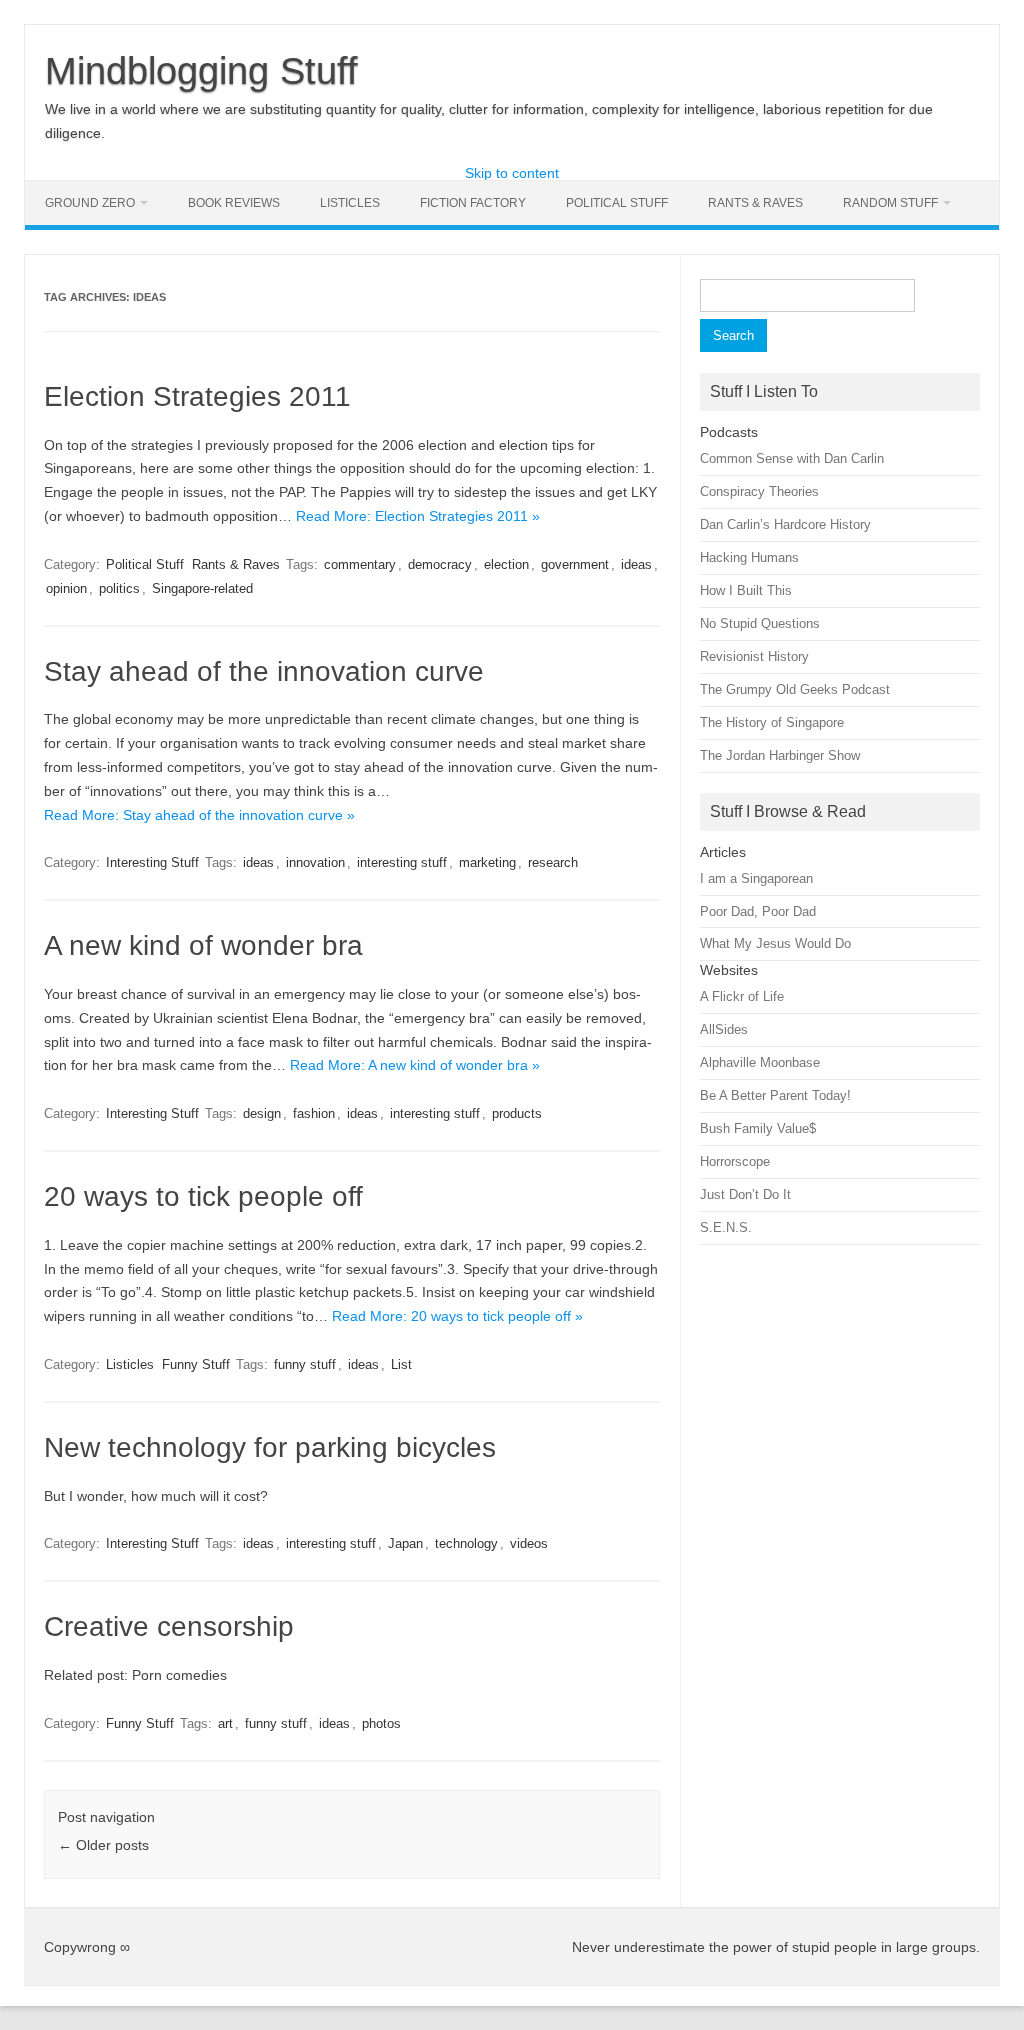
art (225, 1723)
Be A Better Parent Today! (775, 1095)
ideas (636, 564)
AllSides (724, 1029)
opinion (66, 588)
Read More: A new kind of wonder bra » (415, 1065)
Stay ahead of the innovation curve (264, 671)
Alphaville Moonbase (760, 1062)
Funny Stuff (196, 1364)
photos (381, 1723)
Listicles (350, 203)
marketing (487, 862)
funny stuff (305, 1364)
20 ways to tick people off (203, 1196)
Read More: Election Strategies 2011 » (418, 516)
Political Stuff (617, 203)
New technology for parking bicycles (270, 1447)
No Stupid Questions (760, 623)
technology (466, 1543)
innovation (315, 862)
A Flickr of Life (742, 996)
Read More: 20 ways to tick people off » (457, 1316)
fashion (314, 1113)
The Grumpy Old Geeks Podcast (795, 689)
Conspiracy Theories (759, 491)
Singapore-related (202, 588)
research (553, 862)
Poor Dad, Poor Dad (758, 911)
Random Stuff (890, 203)
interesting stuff (402, 862)
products (517, 1113)
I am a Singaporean (756, 878)
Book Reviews (234, 203)
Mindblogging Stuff (201, 71)
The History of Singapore (772, 722)
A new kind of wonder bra (203, 945)
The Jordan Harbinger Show (780, 755)
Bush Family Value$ (758, 1128)
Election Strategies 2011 (197, 396)
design (262, 1113)
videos (529, 1543)
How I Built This (746, 590)
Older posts (103, 1845)
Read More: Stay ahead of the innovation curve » (199, 815)
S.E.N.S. (726, 1227)
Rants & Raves (755, 203)
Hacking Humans (749, 557)
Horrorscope (735, 1161)
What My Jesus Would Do (775, 943)
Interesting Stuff (152, 862)
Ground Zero (90, 203)
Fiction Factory (473, 203)
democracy (440, 564)
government (575, 564)
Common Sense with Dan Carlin (792, 458)
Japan (405, 1543)
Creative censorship (169, 1626)
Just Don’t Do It (745, 1194)
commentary (360, 564)
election (506, 564)
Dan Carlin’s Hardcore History (785, 524)
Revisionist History (754, 656)
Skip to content (512, 173)
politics (119, 588)
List (401, 1364)
